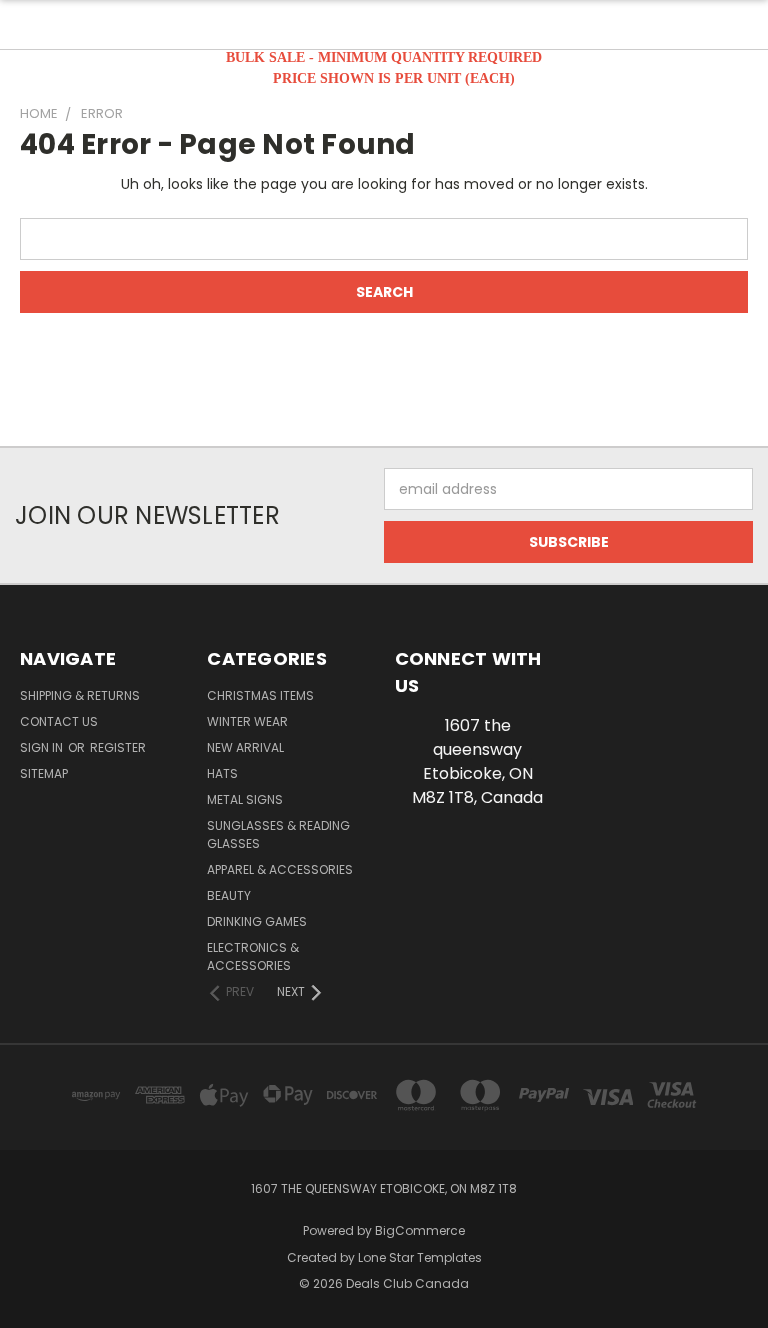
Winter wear (247, 721)
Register (118, 747)
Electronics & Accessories (253, 956)
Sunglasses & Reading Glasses (278, 834)
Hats (222, 773)
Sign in (43, 747)
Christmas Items (260, 695)
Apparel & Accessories (280, 869)
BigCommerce (420, 1230)
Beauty (229, 895)
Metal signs (245, 799)
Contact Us (59, 721)
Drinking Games (257, 921)
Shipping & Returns (80, 695)
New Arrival (245, 747)
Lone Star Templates (420, 1257)
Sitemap (44, 773)
